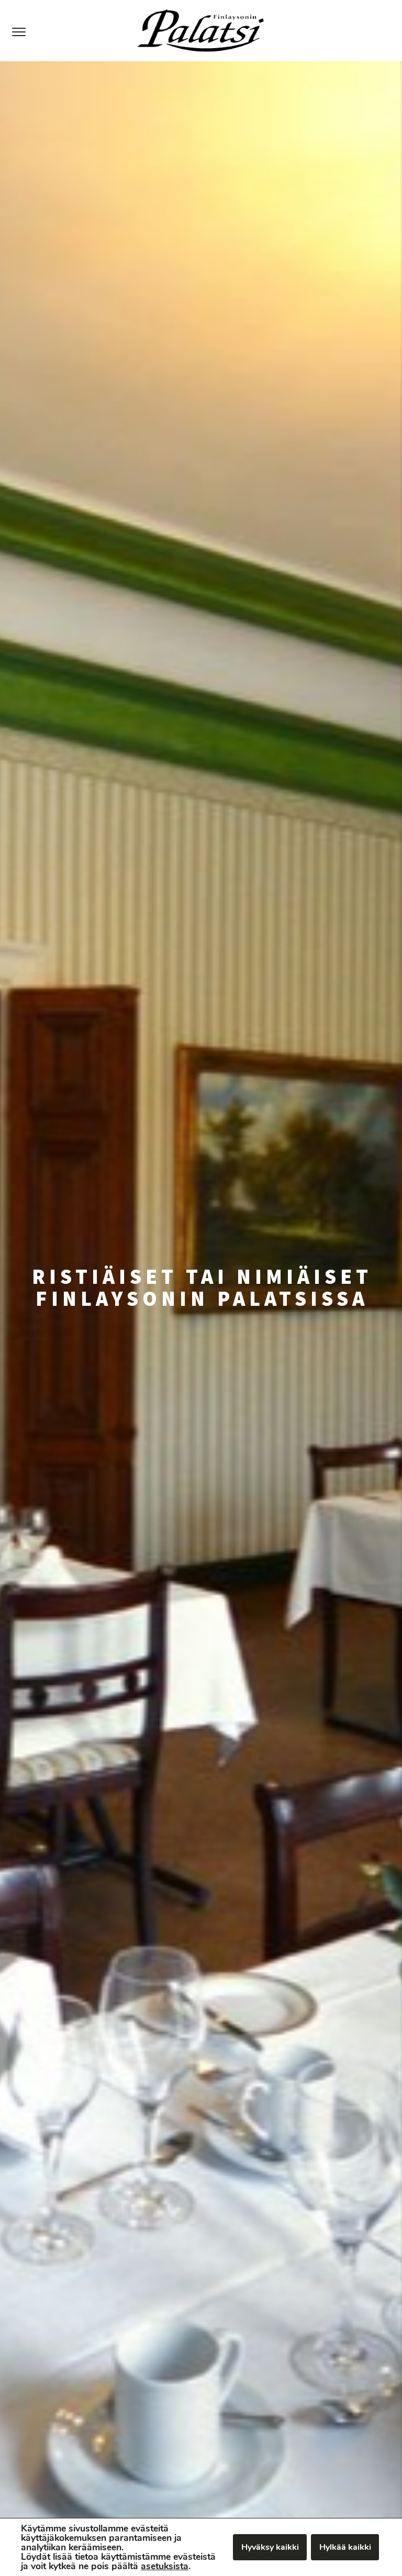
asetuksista (165, 2566)
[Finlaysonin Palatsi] (201, 31)
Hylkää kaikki (345, 2547)
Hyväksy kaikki (270, 2547)
